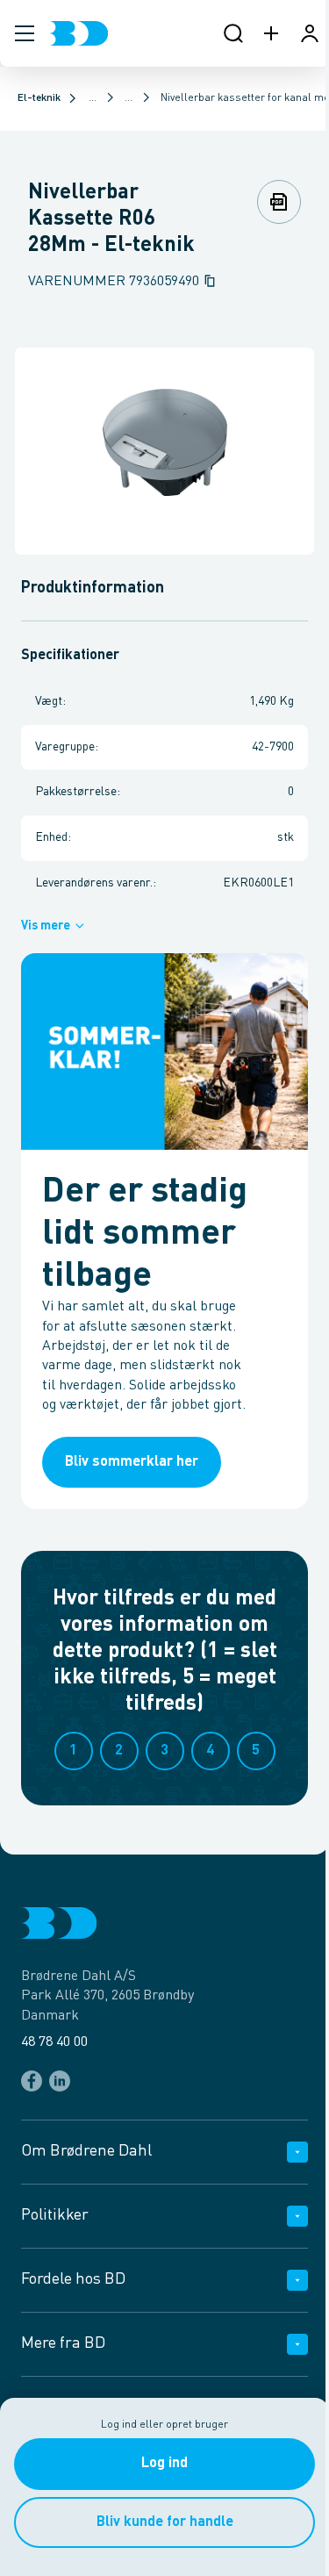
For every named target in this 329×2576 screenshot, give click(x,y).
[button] (25, 33)
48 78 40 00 (54, 2042)
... (93, 98)
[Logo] (79, 33)
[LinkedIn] (60, 2081)
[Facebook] (32, 2081)
